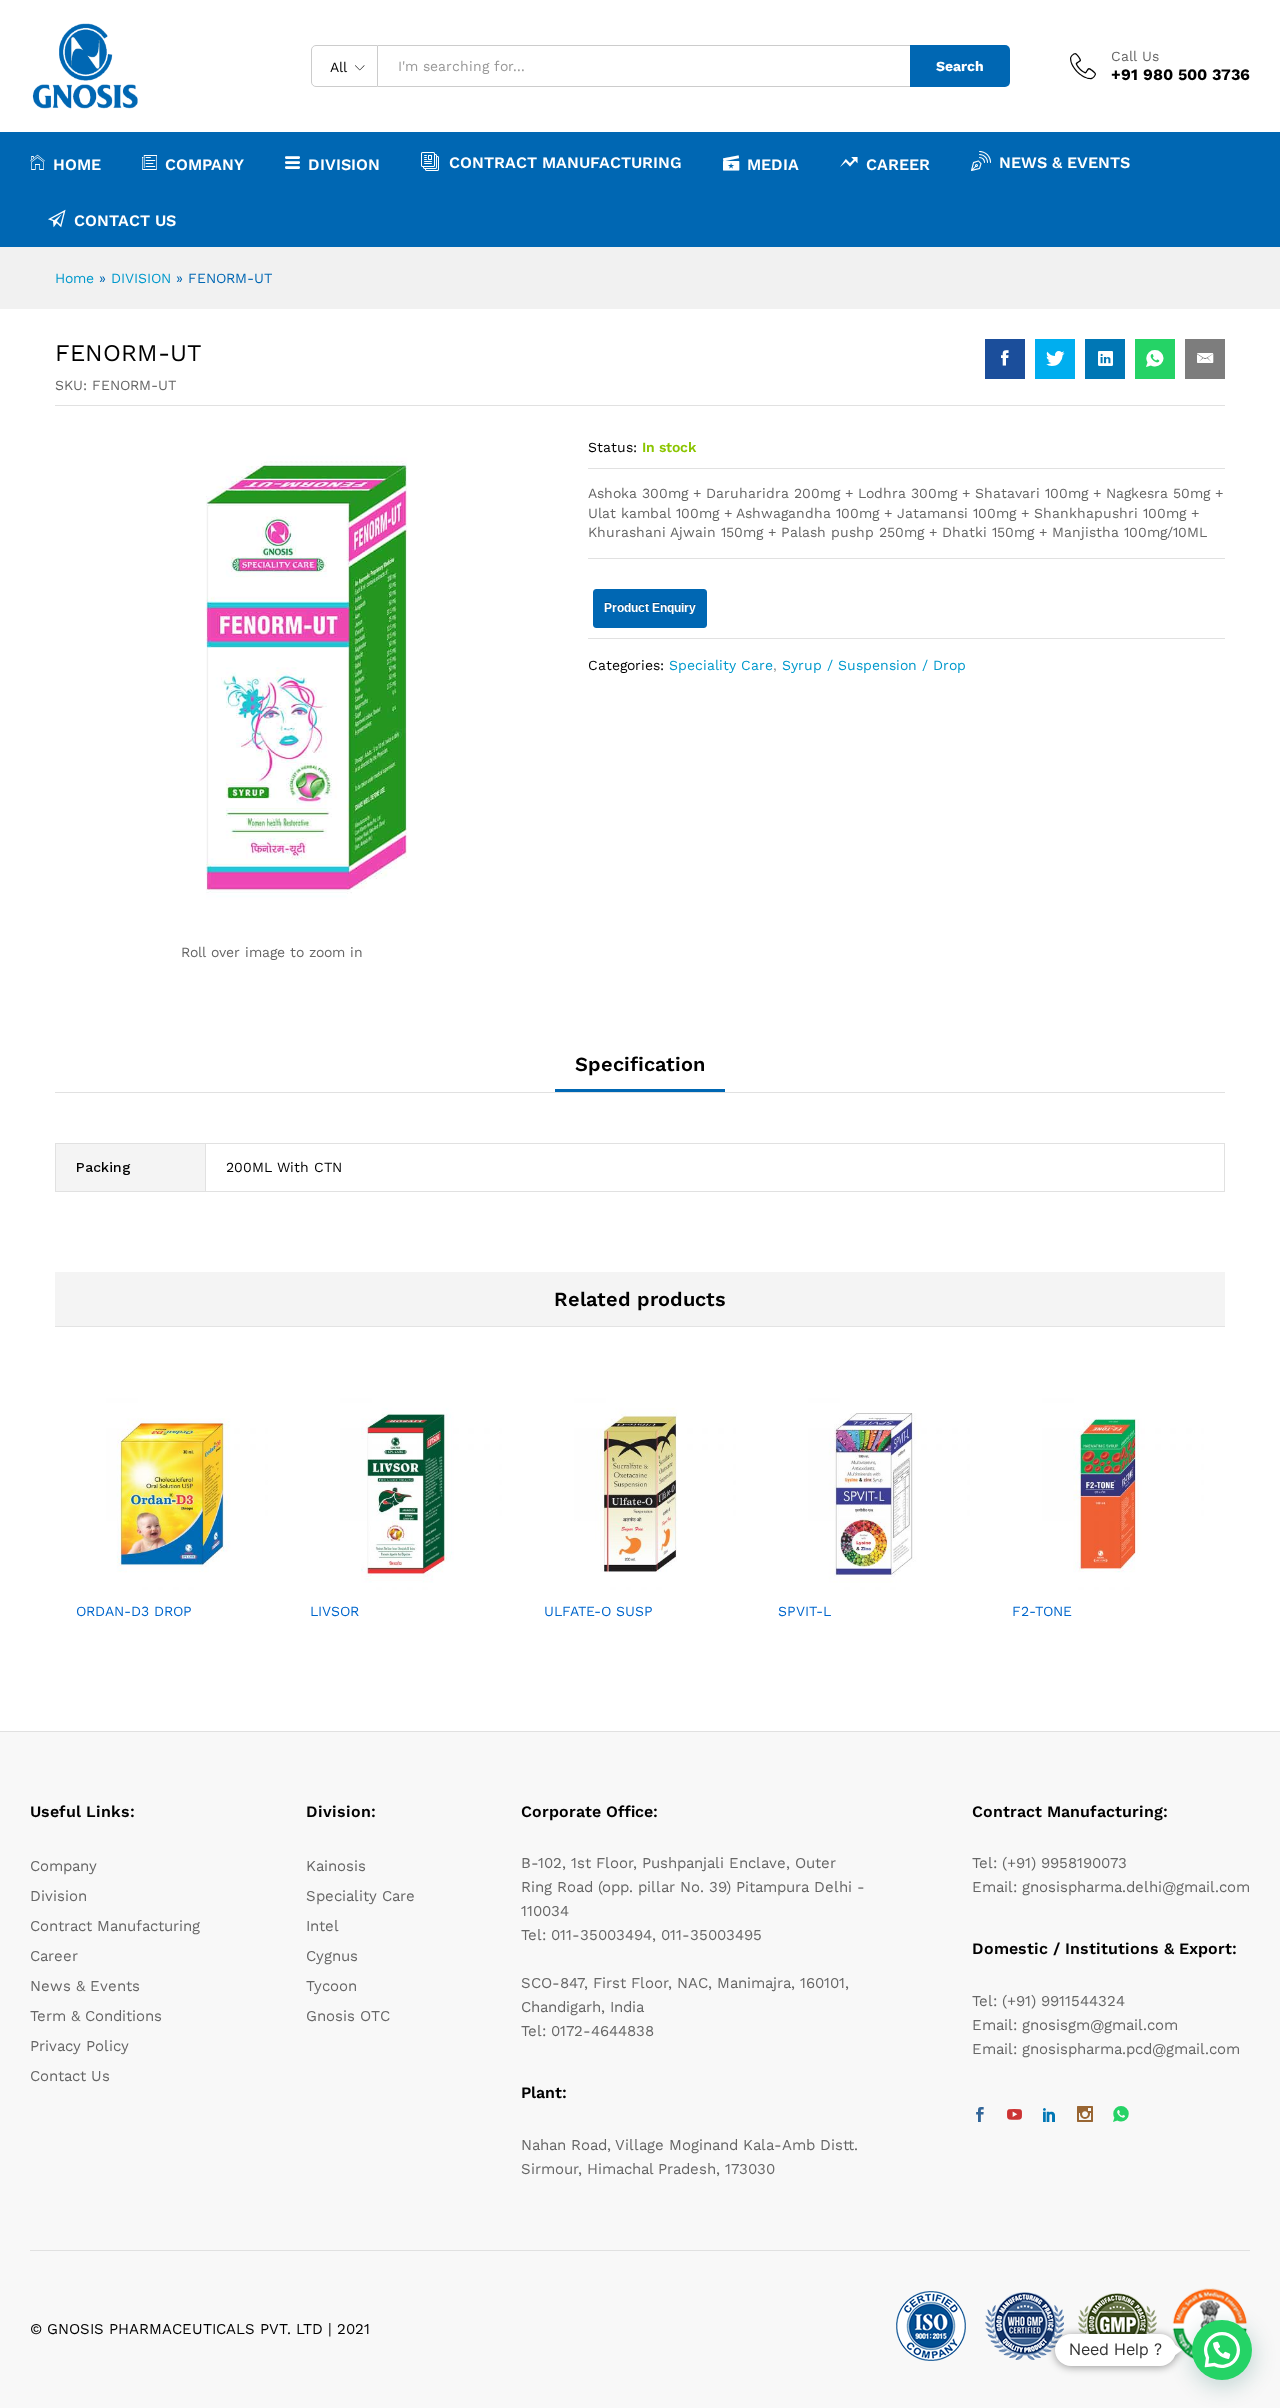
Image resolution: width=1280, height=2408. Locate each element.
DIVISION (141, 278)
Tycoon (331, 1986)
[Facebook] (979, 2116)
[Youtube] (1014, 2116)
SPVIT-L (804, 1611)
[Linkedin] (1049, 2116)
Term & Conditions (96, 2016)
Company (63, 1866)
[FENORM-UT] (1005, 359)
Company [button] (204, 164)
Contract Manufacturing (565, 162)
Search (960, 66)
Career (898, 164)
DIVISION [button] (344, 164)
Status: (612, 447)
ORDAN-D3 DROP (134, 1611)
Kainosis (336, 1866)
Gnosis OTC (348, 2016)
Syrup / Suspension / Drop (874, 665)
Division (58, 1896)
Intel (322, 1926)
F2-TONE (1042, 1611)
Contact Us (125, 220)
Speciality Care (721, 665)
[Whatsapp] (1121, 2115)
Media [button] (773, 164)
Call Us (1135, 56)
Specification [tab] (640, 1064)
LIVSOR (334, 1611)
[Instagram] (1085, 2116)
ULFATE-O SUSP (598, 1611)
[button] (1222, 2350)
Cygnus (332, 1956)
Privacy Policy (79, 2046)
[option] (172, 1526)
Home (77, 164)
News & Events (1064, 162)
